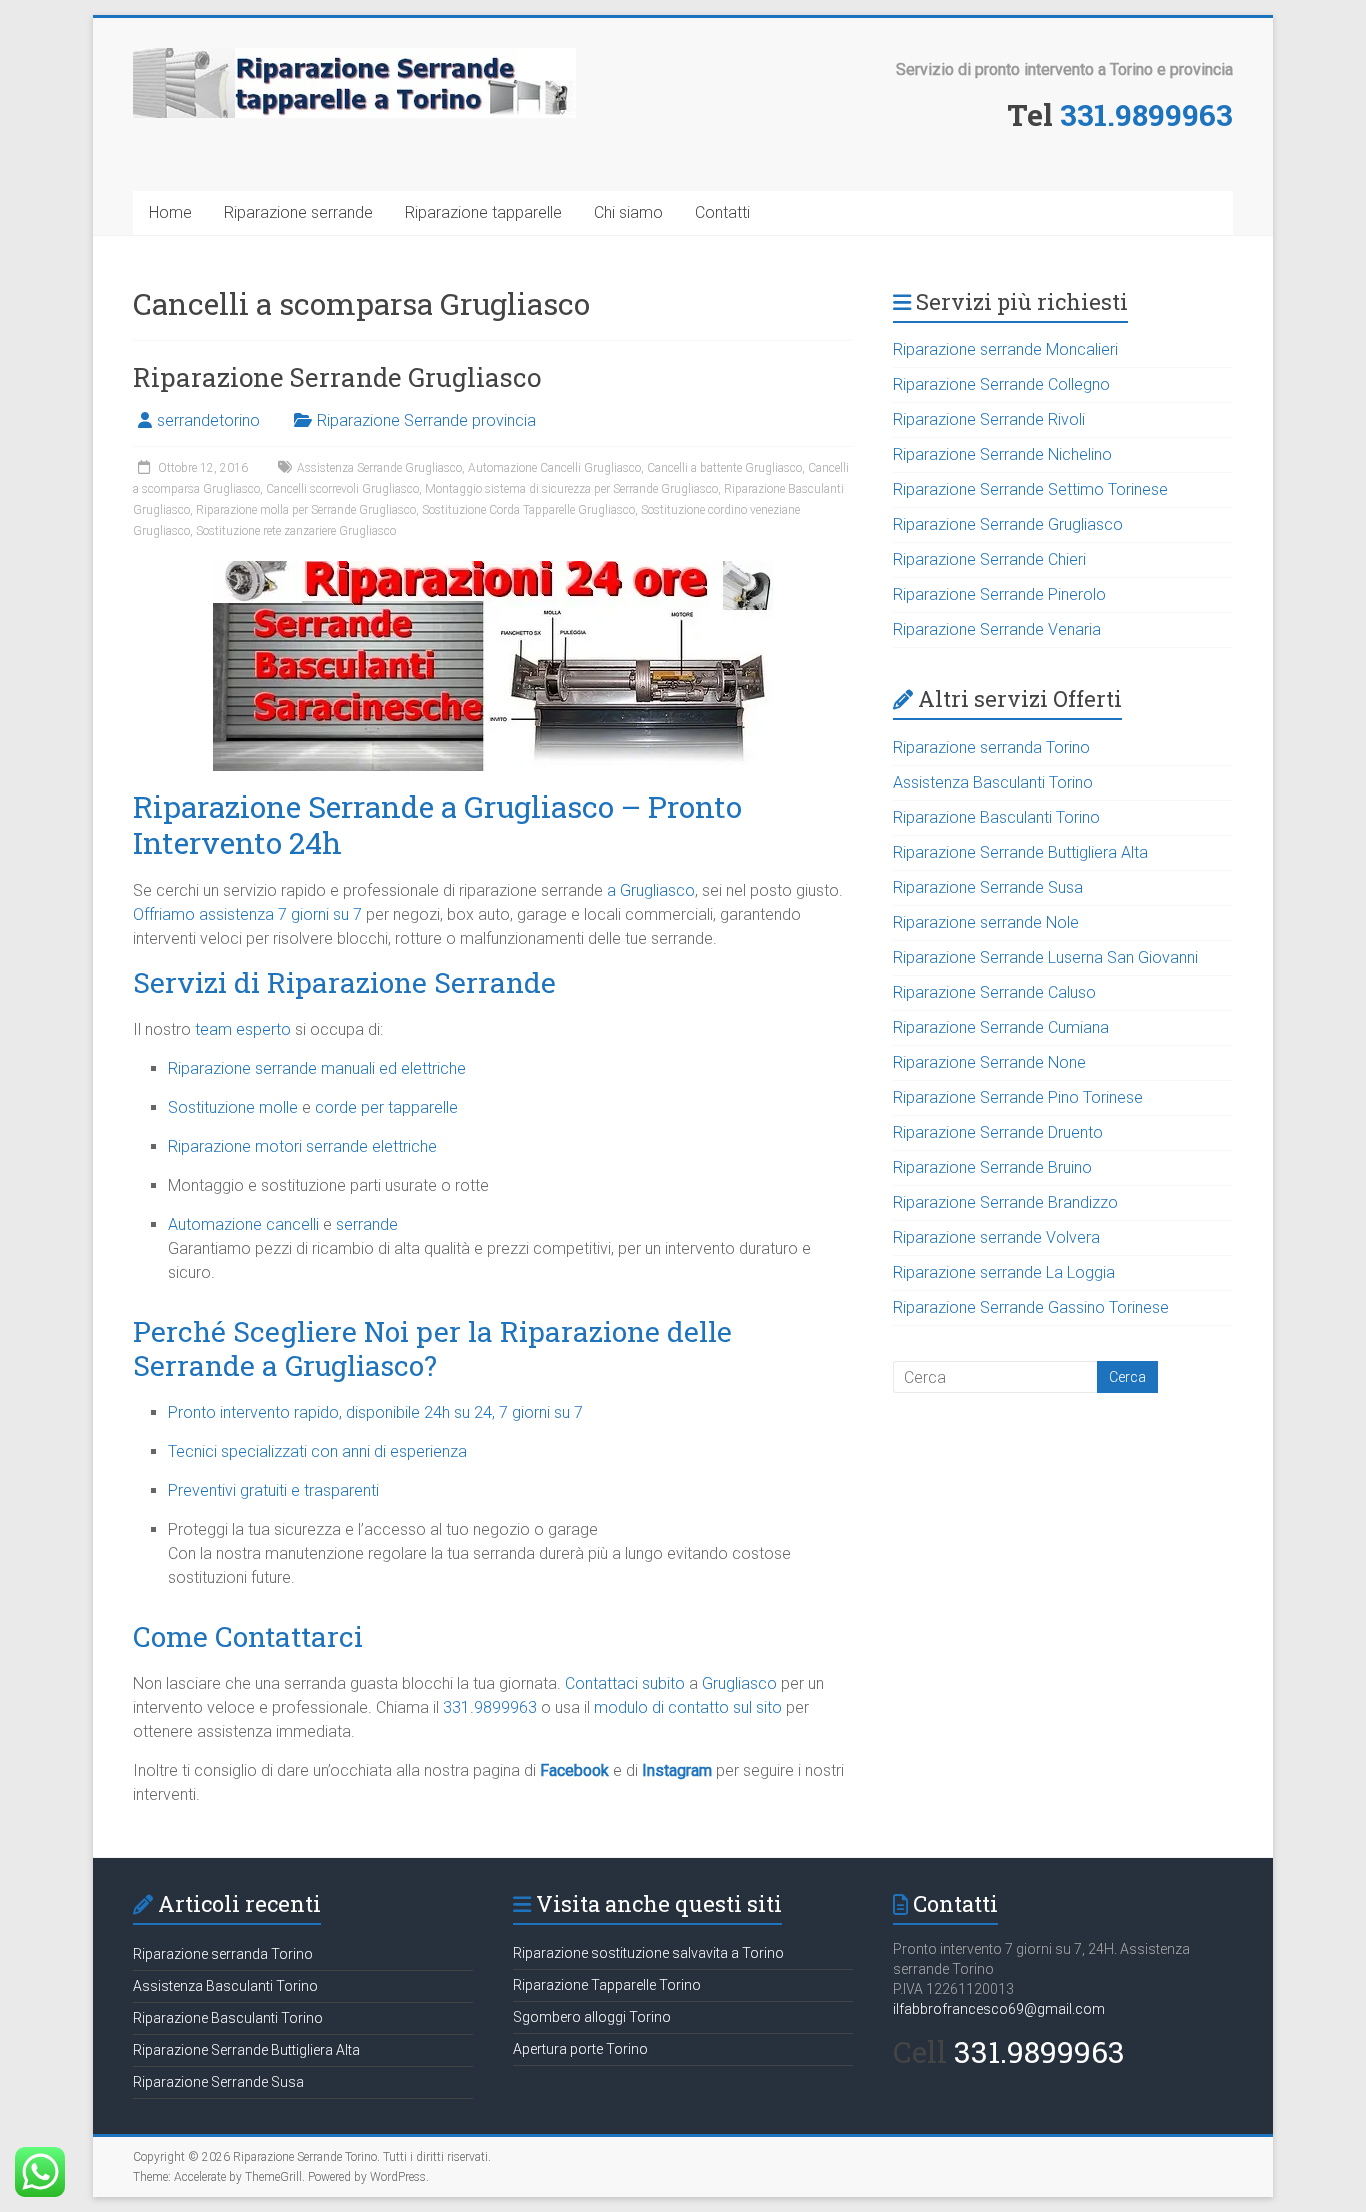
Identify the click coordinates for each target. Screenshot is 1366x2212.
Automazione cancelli (243, 1224)
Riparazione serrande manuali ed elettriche (317, 1068)
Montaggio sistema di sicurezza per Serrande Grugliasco (571, 489)
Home (170, 212)
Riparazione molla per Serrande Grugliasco (306, 510)
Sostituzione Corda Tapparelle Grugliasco (528, 510)
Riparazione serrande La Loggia (1004, 1272)
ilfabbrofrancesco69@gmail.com (999, 2009)
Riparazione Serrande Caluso (994, 992)
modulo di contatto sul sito (688, 1707)
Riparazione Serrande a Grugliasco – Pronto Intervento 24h (437, 824)
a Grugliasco (651, 890)
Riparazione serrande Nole (986, 922)
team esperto (243, 1029)
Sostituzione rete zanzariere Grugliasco (296, 531)
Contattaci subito (625, 1683)
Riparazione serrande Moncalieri (1005, 349)
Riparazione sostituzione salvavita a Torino (648, 1953)
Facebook (574, 1770)
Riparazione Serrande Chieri (989, 559)
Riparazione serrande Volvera (996, 1237)
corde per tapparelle (386, 1107)
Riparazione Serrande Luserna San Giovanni (1045, 957)
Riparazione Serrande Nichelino (1002, 454)
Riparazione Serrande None (989, 1062)
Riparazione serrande (298, 212)
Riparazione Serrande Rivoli (989, 419)
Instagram (677, 1770)
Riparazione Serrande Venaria (997, 629)
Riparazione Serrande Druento (998, 1132)
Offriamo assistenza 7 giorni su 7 (247, 914)
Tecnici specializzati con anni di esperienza (317, 1451)
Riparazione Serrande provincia (426, 420)
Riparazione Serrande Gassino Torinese (1031, 1307)
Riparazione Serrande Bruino (992, 1167)
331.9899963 (1146, 114)
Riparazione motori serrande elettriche (302, 1146)
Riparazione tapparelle (483, 212)
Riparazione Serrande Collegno (1001, 384)
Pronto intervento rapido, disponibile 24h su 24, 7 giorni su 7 (375, 1412)
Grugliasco (739, 1683)
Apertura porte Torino (580, 2049)
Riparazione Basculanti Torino (996, 817)
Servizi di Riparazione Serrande (344, 982)
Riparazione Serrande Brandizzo (1005, 1202)
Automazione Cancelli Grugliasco (554, 468)
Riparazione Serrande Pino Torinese (1018, 1097)
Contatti (722, 212)
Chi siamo (628, 212)
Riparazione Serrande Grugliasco (337, 377)
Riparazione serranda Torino (991, 747)
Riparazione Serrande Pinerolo (999, 594)
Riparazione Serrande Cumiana (1001, 1027)
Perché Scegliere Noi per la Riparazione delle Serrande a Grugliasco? (432, 1348)
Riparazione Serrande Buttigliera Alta (1020, 852)
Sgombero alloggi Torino (592, 2017)
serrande (367, 1224)
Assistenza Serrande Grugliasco (379, 468)
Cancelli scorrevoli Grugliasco (342, 489)
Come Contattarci (248, 1636)
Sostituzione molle (233, 1107)
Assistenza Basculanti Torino (993, 782)
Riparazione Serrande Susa (988, 887)
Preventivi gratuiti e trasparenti (273, 1490)
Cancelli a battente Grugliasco (724, 468)
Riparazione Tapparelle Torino (607, 1985)
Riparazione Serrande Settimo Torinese (1030, 489)
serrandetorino (208, 420)
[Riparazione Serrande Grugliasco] (493, 570)
